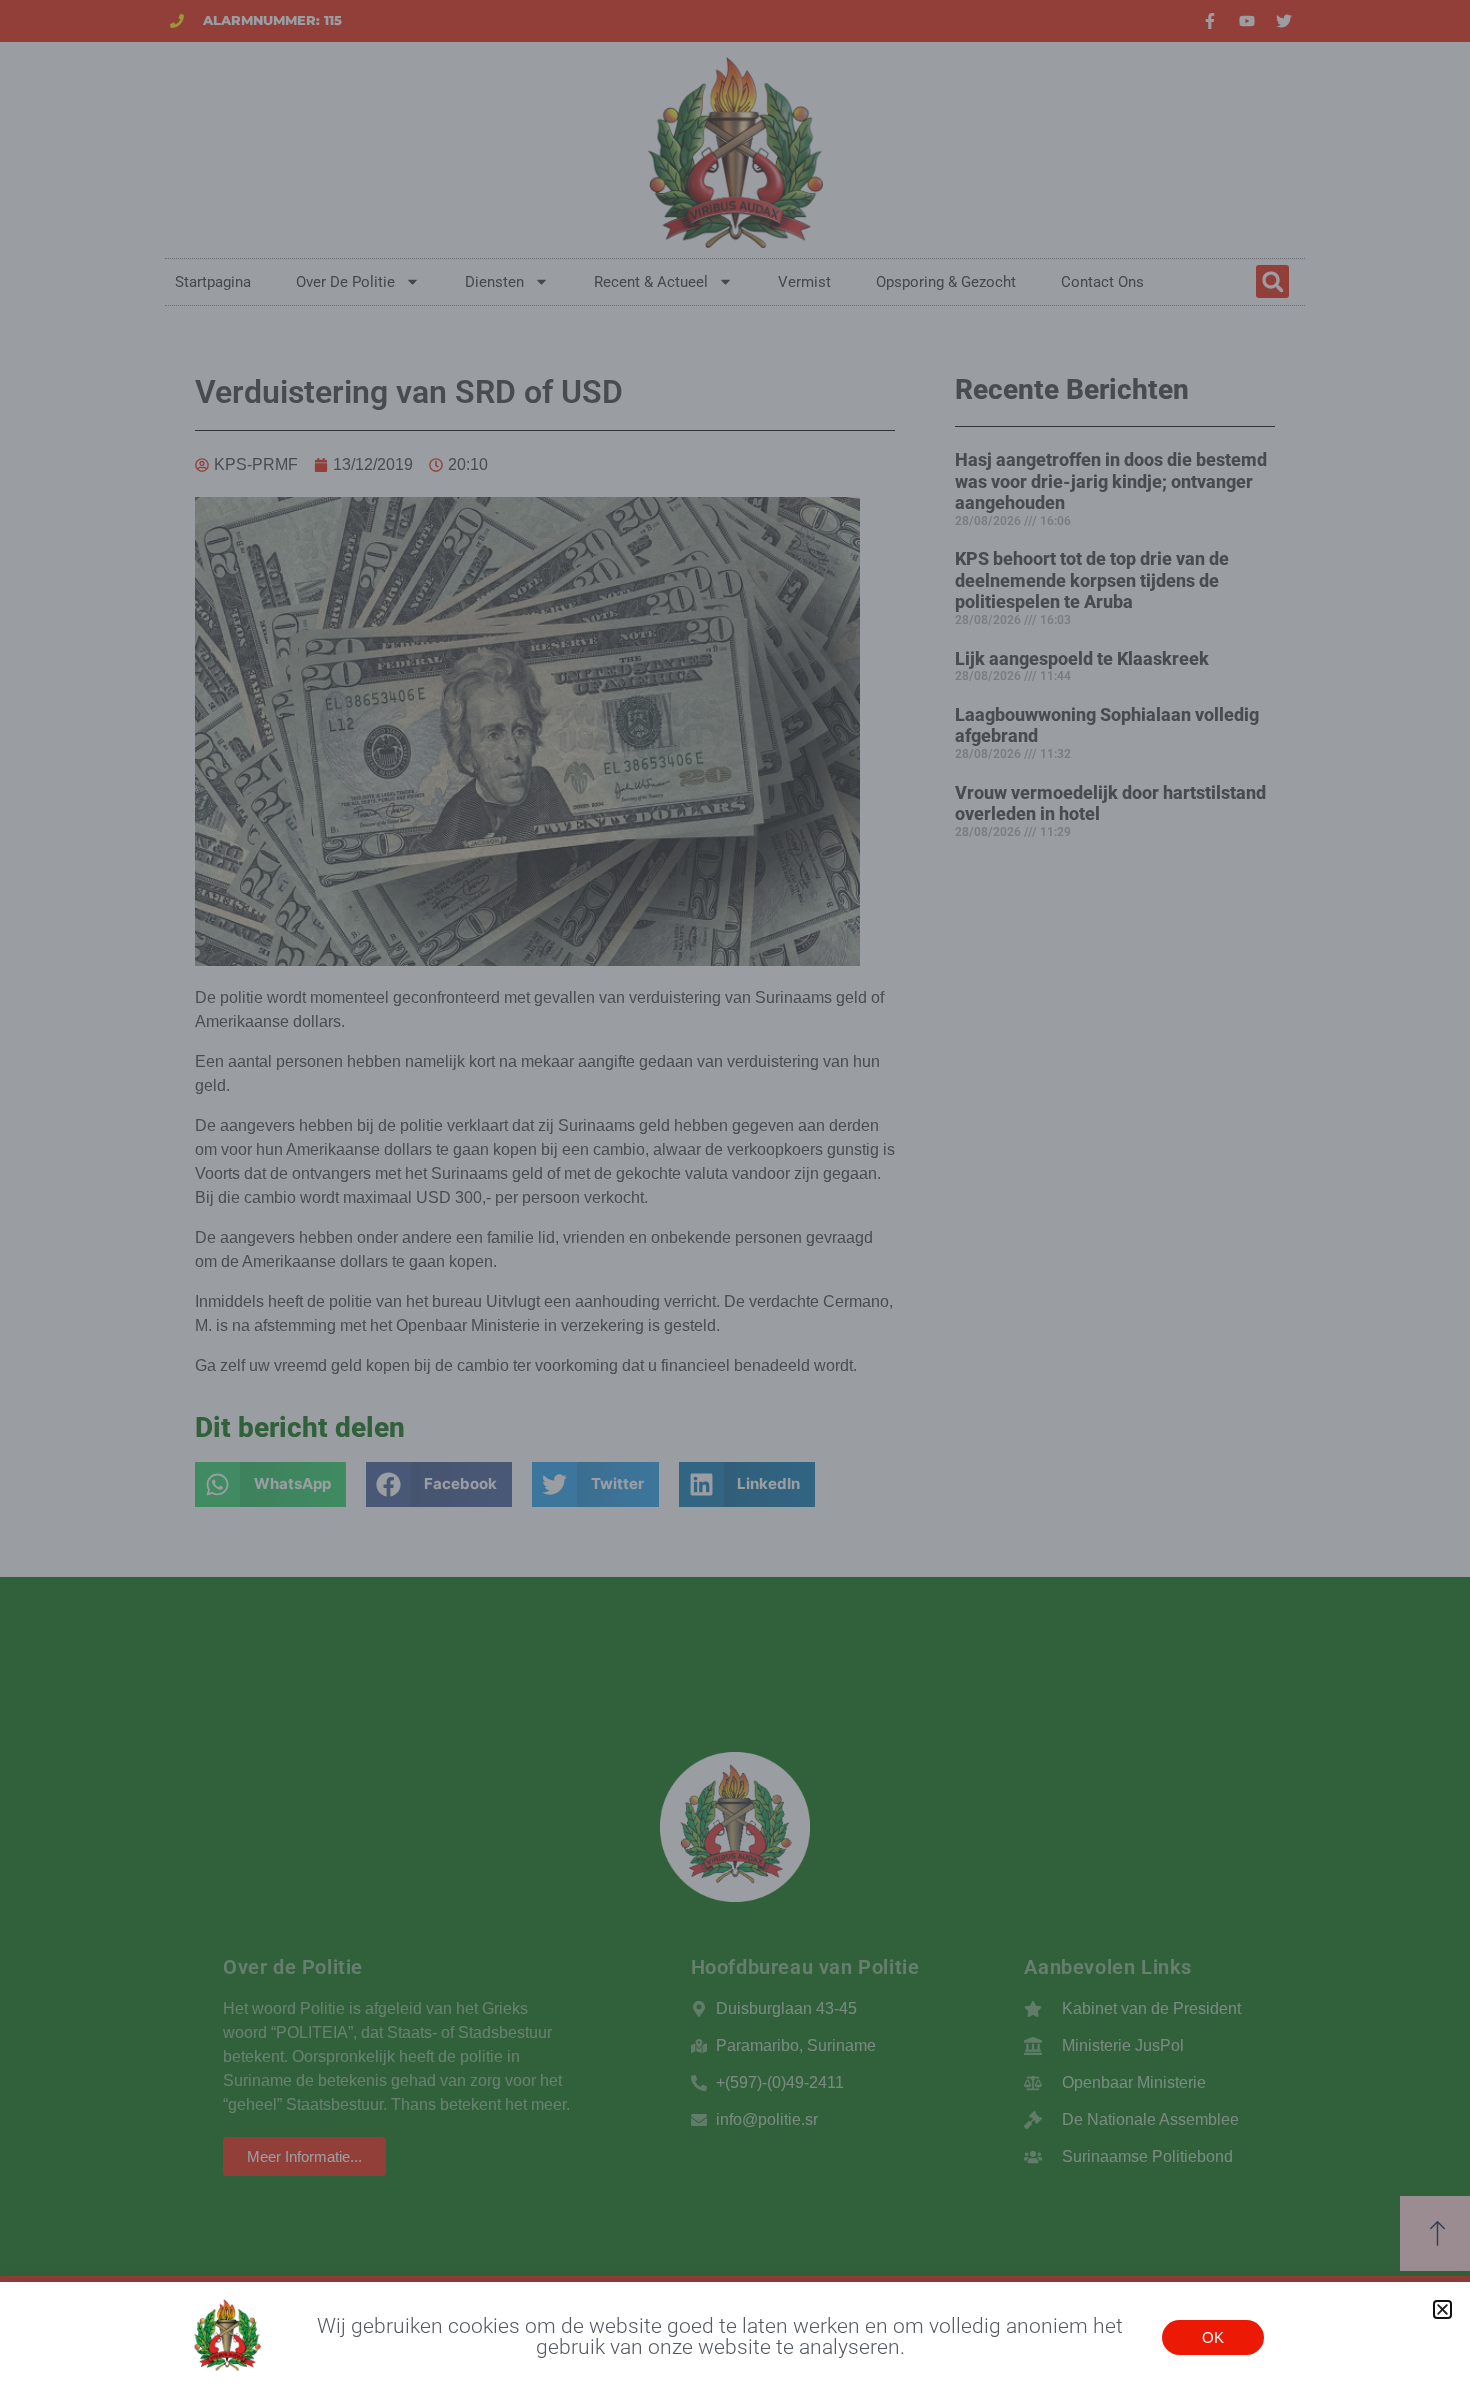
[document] (735, 1196)
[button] (1442, 2309)
